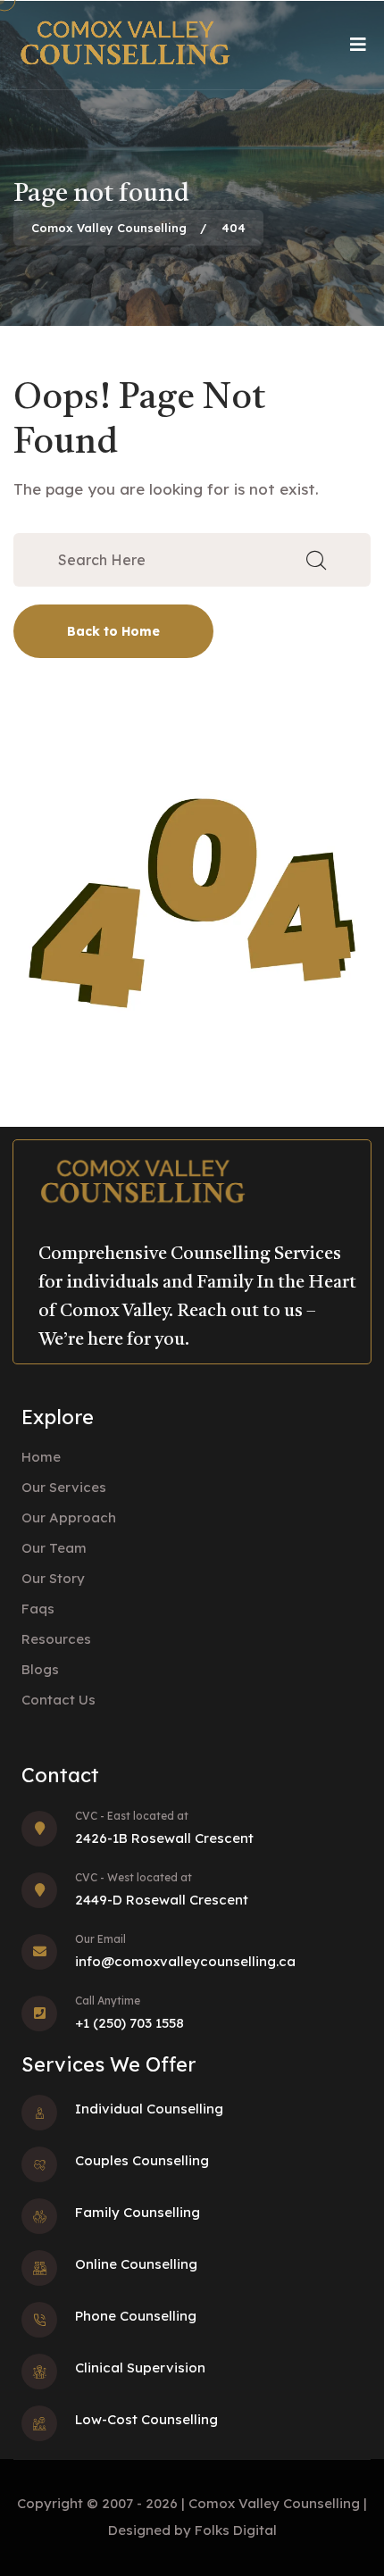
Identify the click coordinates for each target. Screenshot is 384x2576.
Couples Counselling (142, 2160)
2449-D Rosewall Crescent (162, 1900)
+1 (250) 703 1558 (129, 2023)
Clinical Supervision (140, 2368)
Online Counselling (136, 2264)
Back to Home (113, 631)
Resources (56, 1639)
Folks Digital (236, 2530)
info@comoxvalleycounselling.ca (185, 1961)
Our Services (64, 1487)
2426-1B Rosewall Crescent (164, 1838)
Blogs (40, 1669)
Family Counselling (138, 2212)
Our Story (53, 1578)
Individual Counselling (149, 2109)
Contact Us (58, 1700)
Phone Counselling (136, 2316)
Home (41, 1457)
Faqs (38, 1609)
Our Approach (69, 1517)
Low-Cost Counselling (146, 2419)
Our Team (54, 1548)
